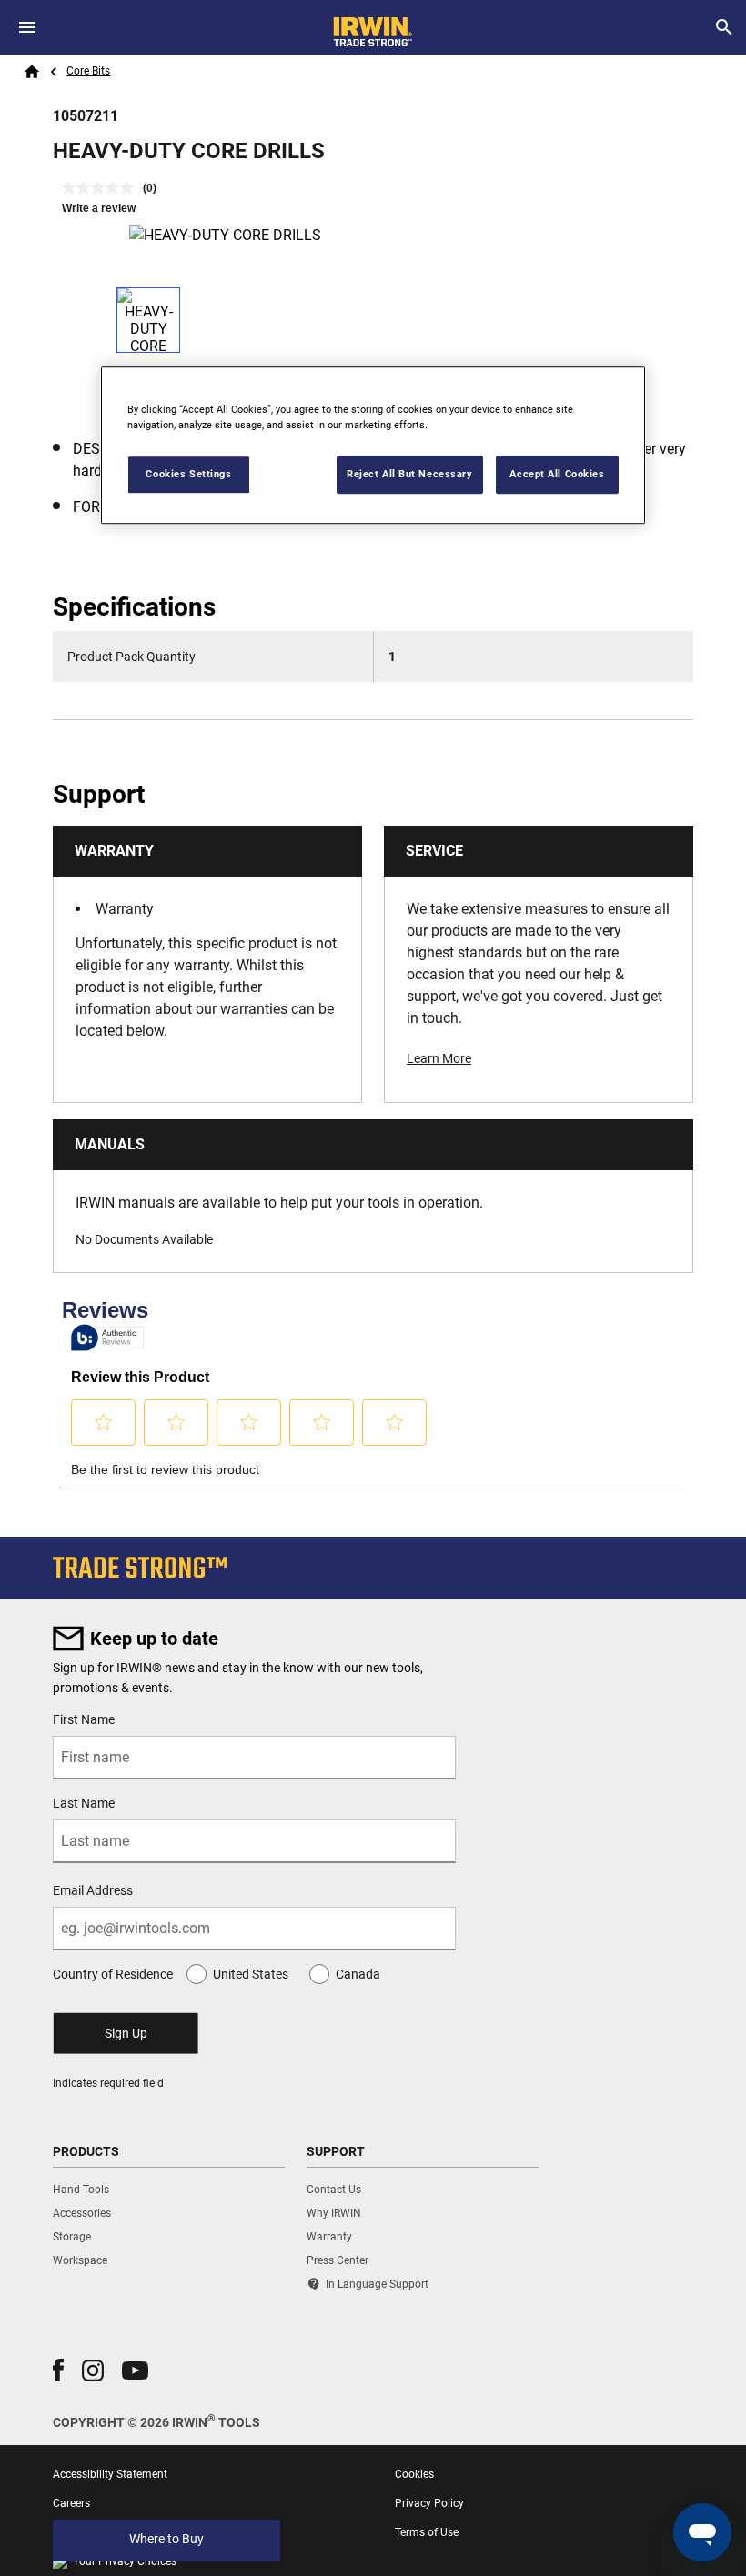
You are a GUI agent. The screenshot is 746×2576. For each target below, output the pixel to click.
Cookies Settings (188, 474)
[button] (58, 2370)
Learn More (439, 1058)
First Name (84, 1719)
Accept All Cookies (557, 474)
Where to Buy (166, 2539)
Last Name (84, 1803)
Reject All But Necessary (410, 474)
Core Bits (88, 71)
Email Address (93, 1890)
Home (32, 72)
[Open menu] (27, 27)
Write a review (99, 208)
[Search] (724, 27)
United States (251, 1974)
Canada (358, 1974)
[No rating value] (102, 188)
